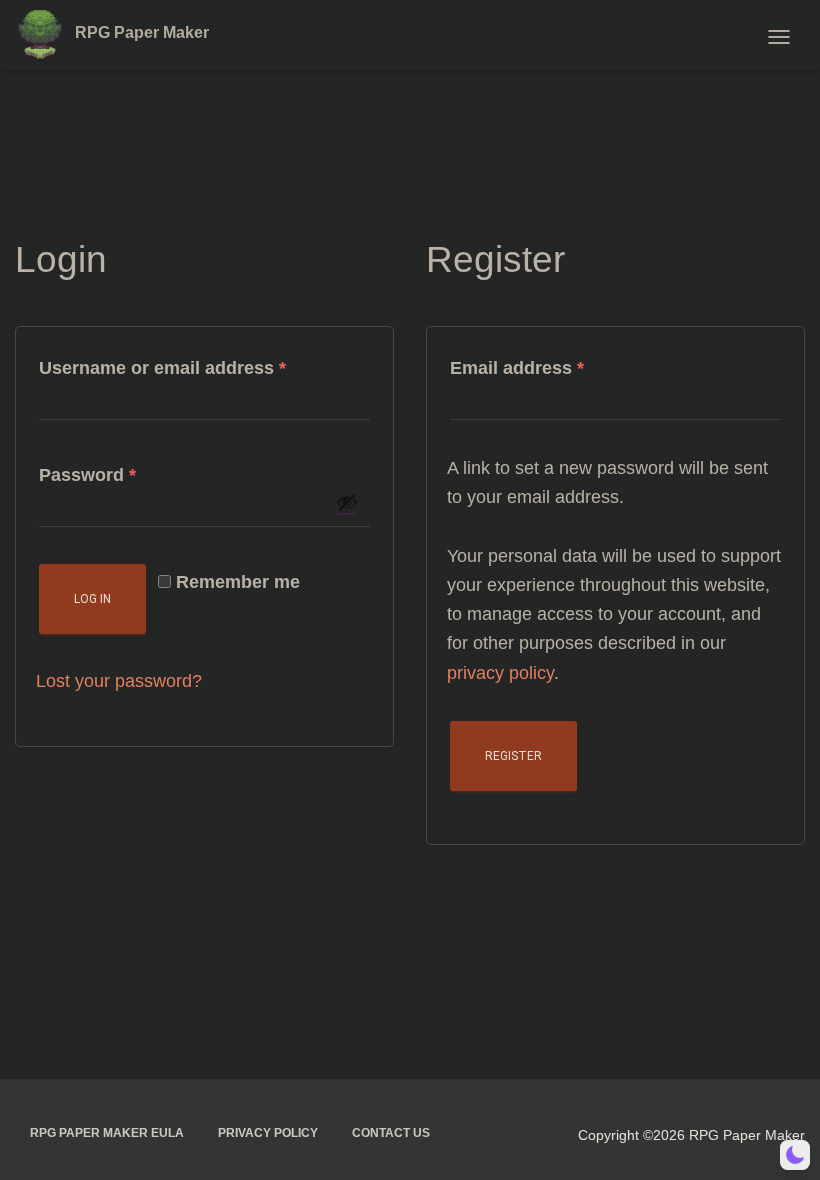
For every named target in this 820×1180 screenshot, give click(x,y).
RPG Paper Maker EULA (107, 1133)
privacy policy (500, 673)
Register (513, 756)
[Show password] (347, 502)
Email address (555, 367)
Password (126, 474)
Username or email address (201, 367)
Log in (92, 599)
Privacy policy (268, 1133)
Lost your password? (119, 681)
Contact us (391, 1133)
